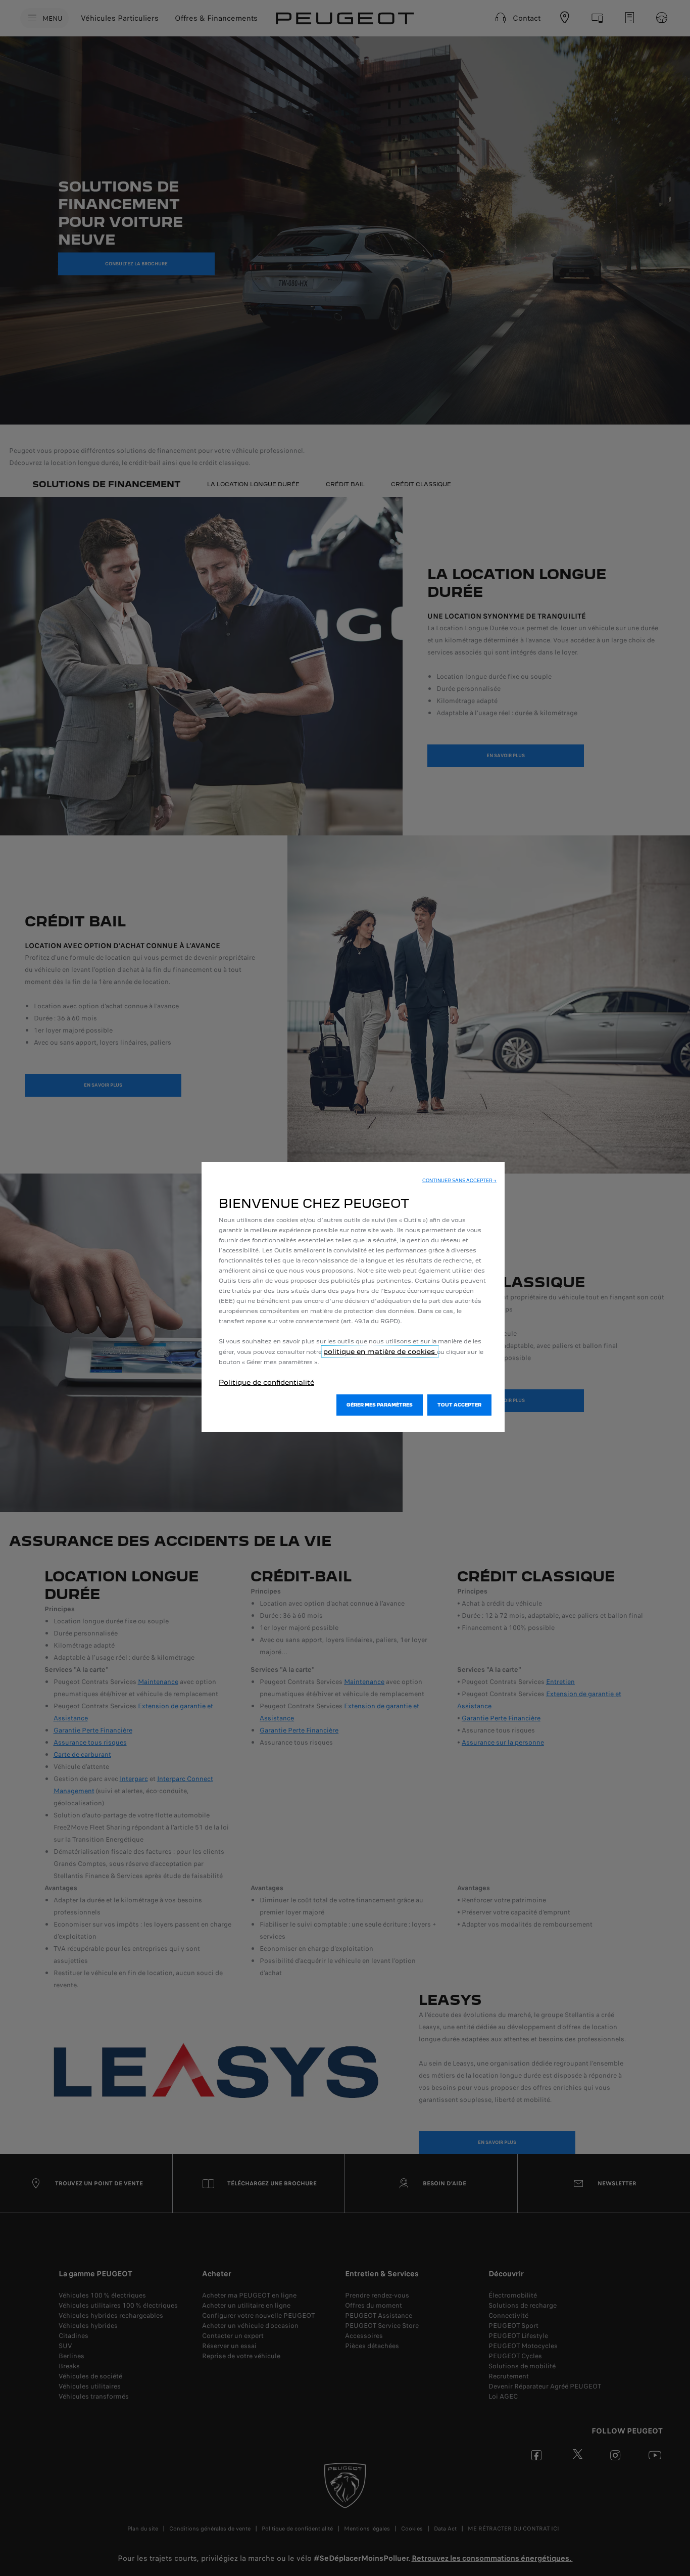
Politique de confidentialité (266, 1382)
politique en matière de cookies (380, 1351)
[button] (459, 1181)
